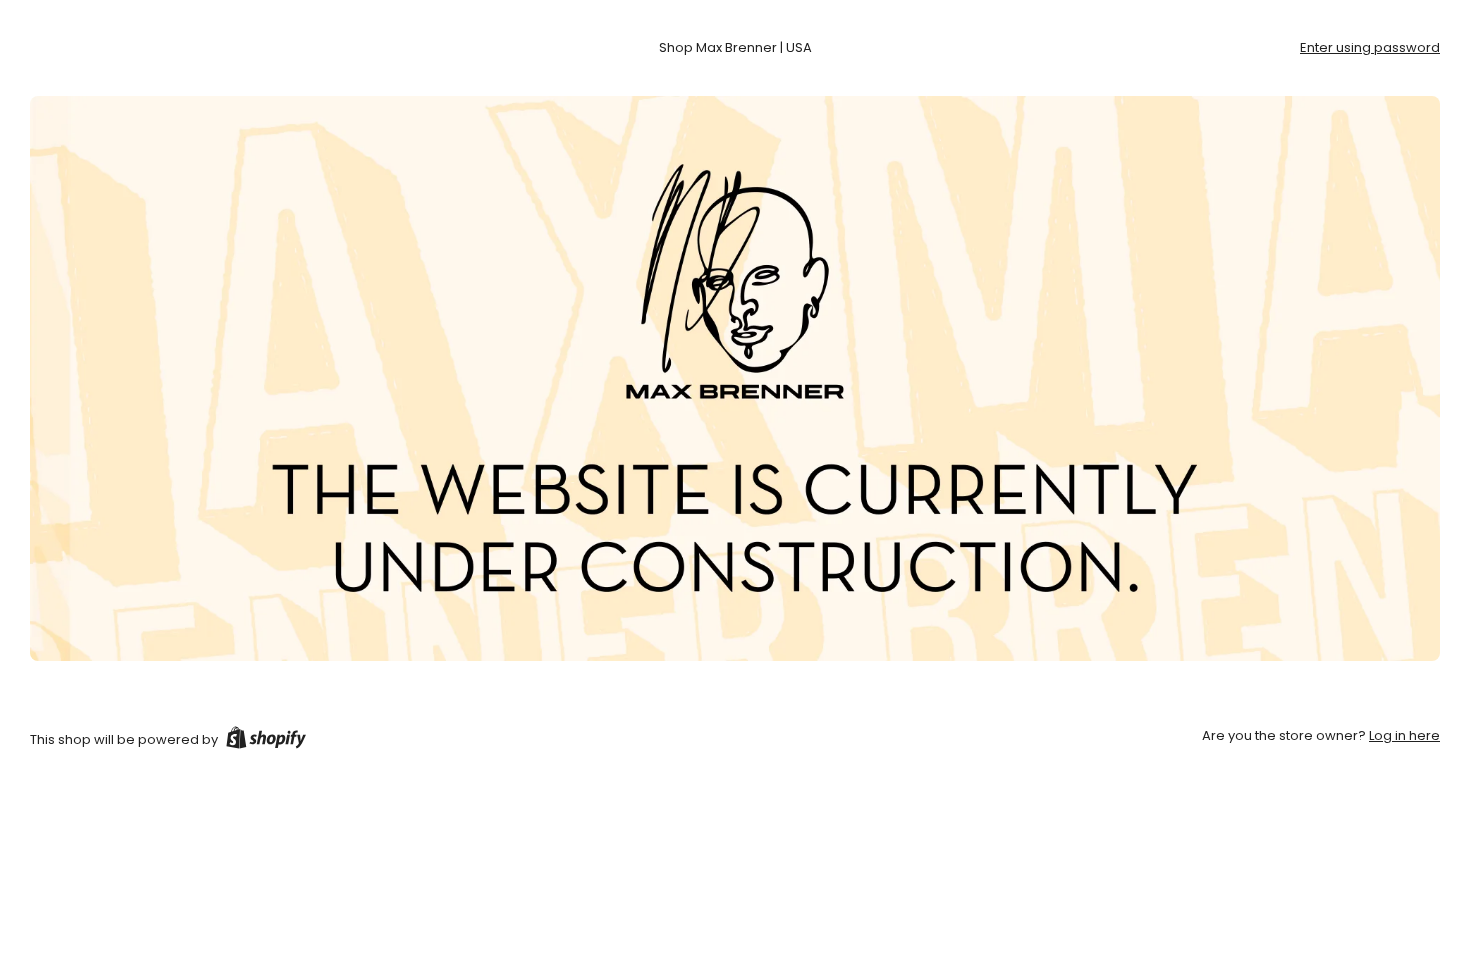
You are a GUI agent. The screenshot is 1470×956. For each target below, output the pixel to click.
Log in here (1404, 735)
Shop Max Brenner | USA (735, 47)
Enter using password (1370, 47)
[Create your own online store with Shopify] (266, 741)
